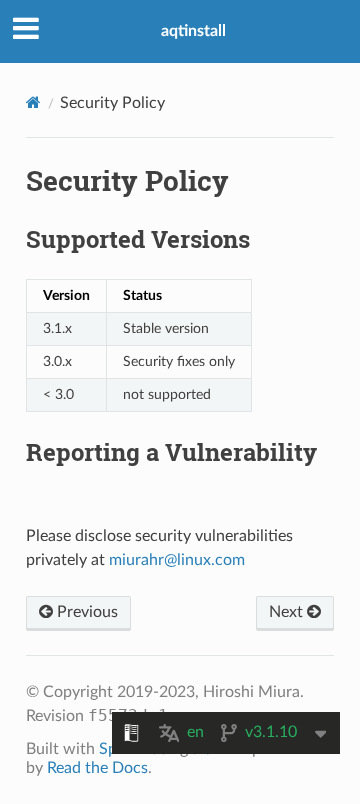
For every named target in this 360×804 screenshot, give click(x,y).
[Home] (33, 102)
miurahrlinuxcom (177, 560)
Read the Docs (97, 768)
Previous (85, 612)
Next (288, 612)
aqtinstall (193, 31)
